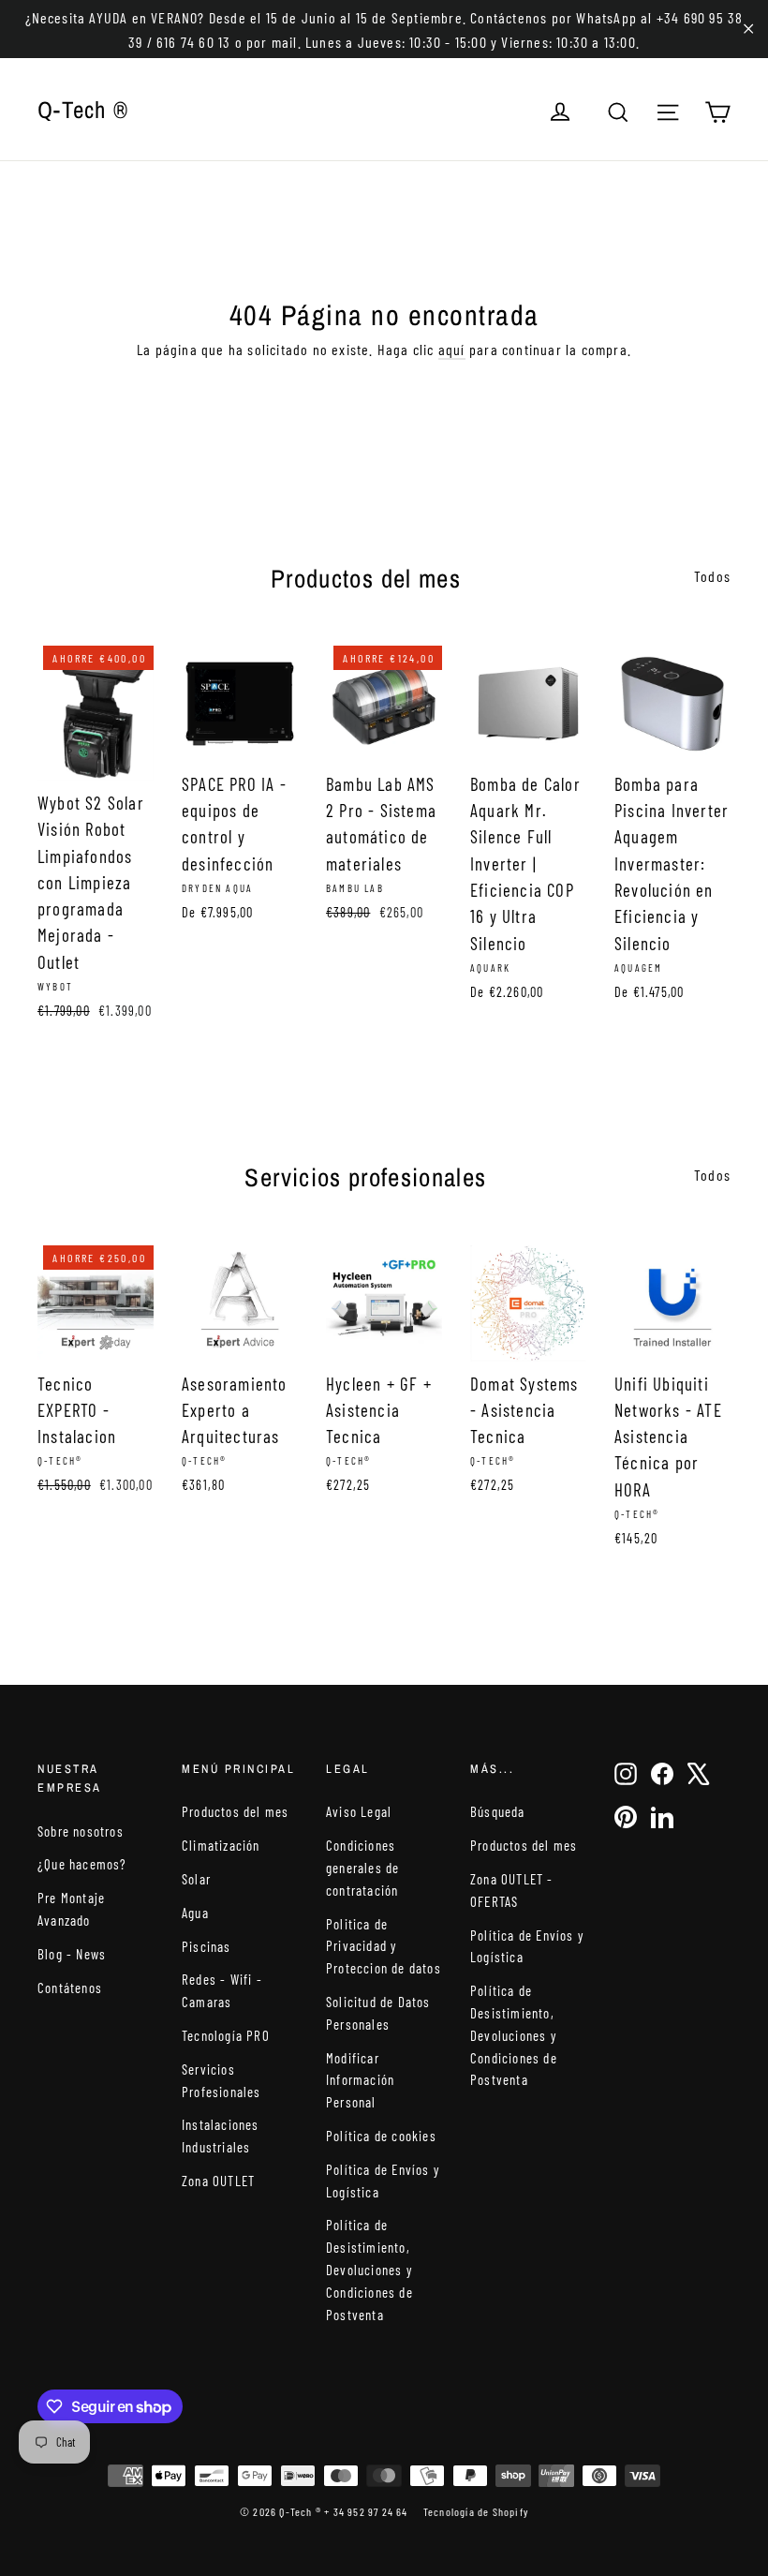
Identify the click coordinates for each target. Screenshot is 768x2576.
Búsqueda (498, 1811)
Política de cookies (381, 2136)
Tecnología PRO (226, 2035)
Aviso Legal (359, 1811)
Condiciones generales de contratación (362, 1868)
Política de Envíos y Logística (383, 2181)
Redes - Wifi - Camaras (222, 1990)
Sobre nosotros (81, 1831)
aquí (452, 349)
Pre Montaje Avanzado (71, 1909)
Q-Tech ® (83, 110)
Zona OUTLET (218, 2181)
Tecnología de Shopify (476, 2511)
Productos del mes (235, 1811)
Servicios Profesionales (222, 2080)
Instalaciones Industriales (221, 2136)
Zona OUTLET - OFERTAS (512, 1890)
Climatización (221, 1845)
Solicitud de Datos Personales (378, 2013)
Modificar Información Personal (360, 2080)
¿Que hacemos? (82, 1864)
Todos (712, 576)
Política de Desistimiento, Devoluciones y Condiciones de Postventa (369, 2269)
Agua (195, 1913)
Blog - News (72, 1954)
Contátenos (70, 1988)
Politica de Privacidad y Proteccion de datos (384, 1946)
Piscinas (207, 1946)
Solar (196, 1879)
